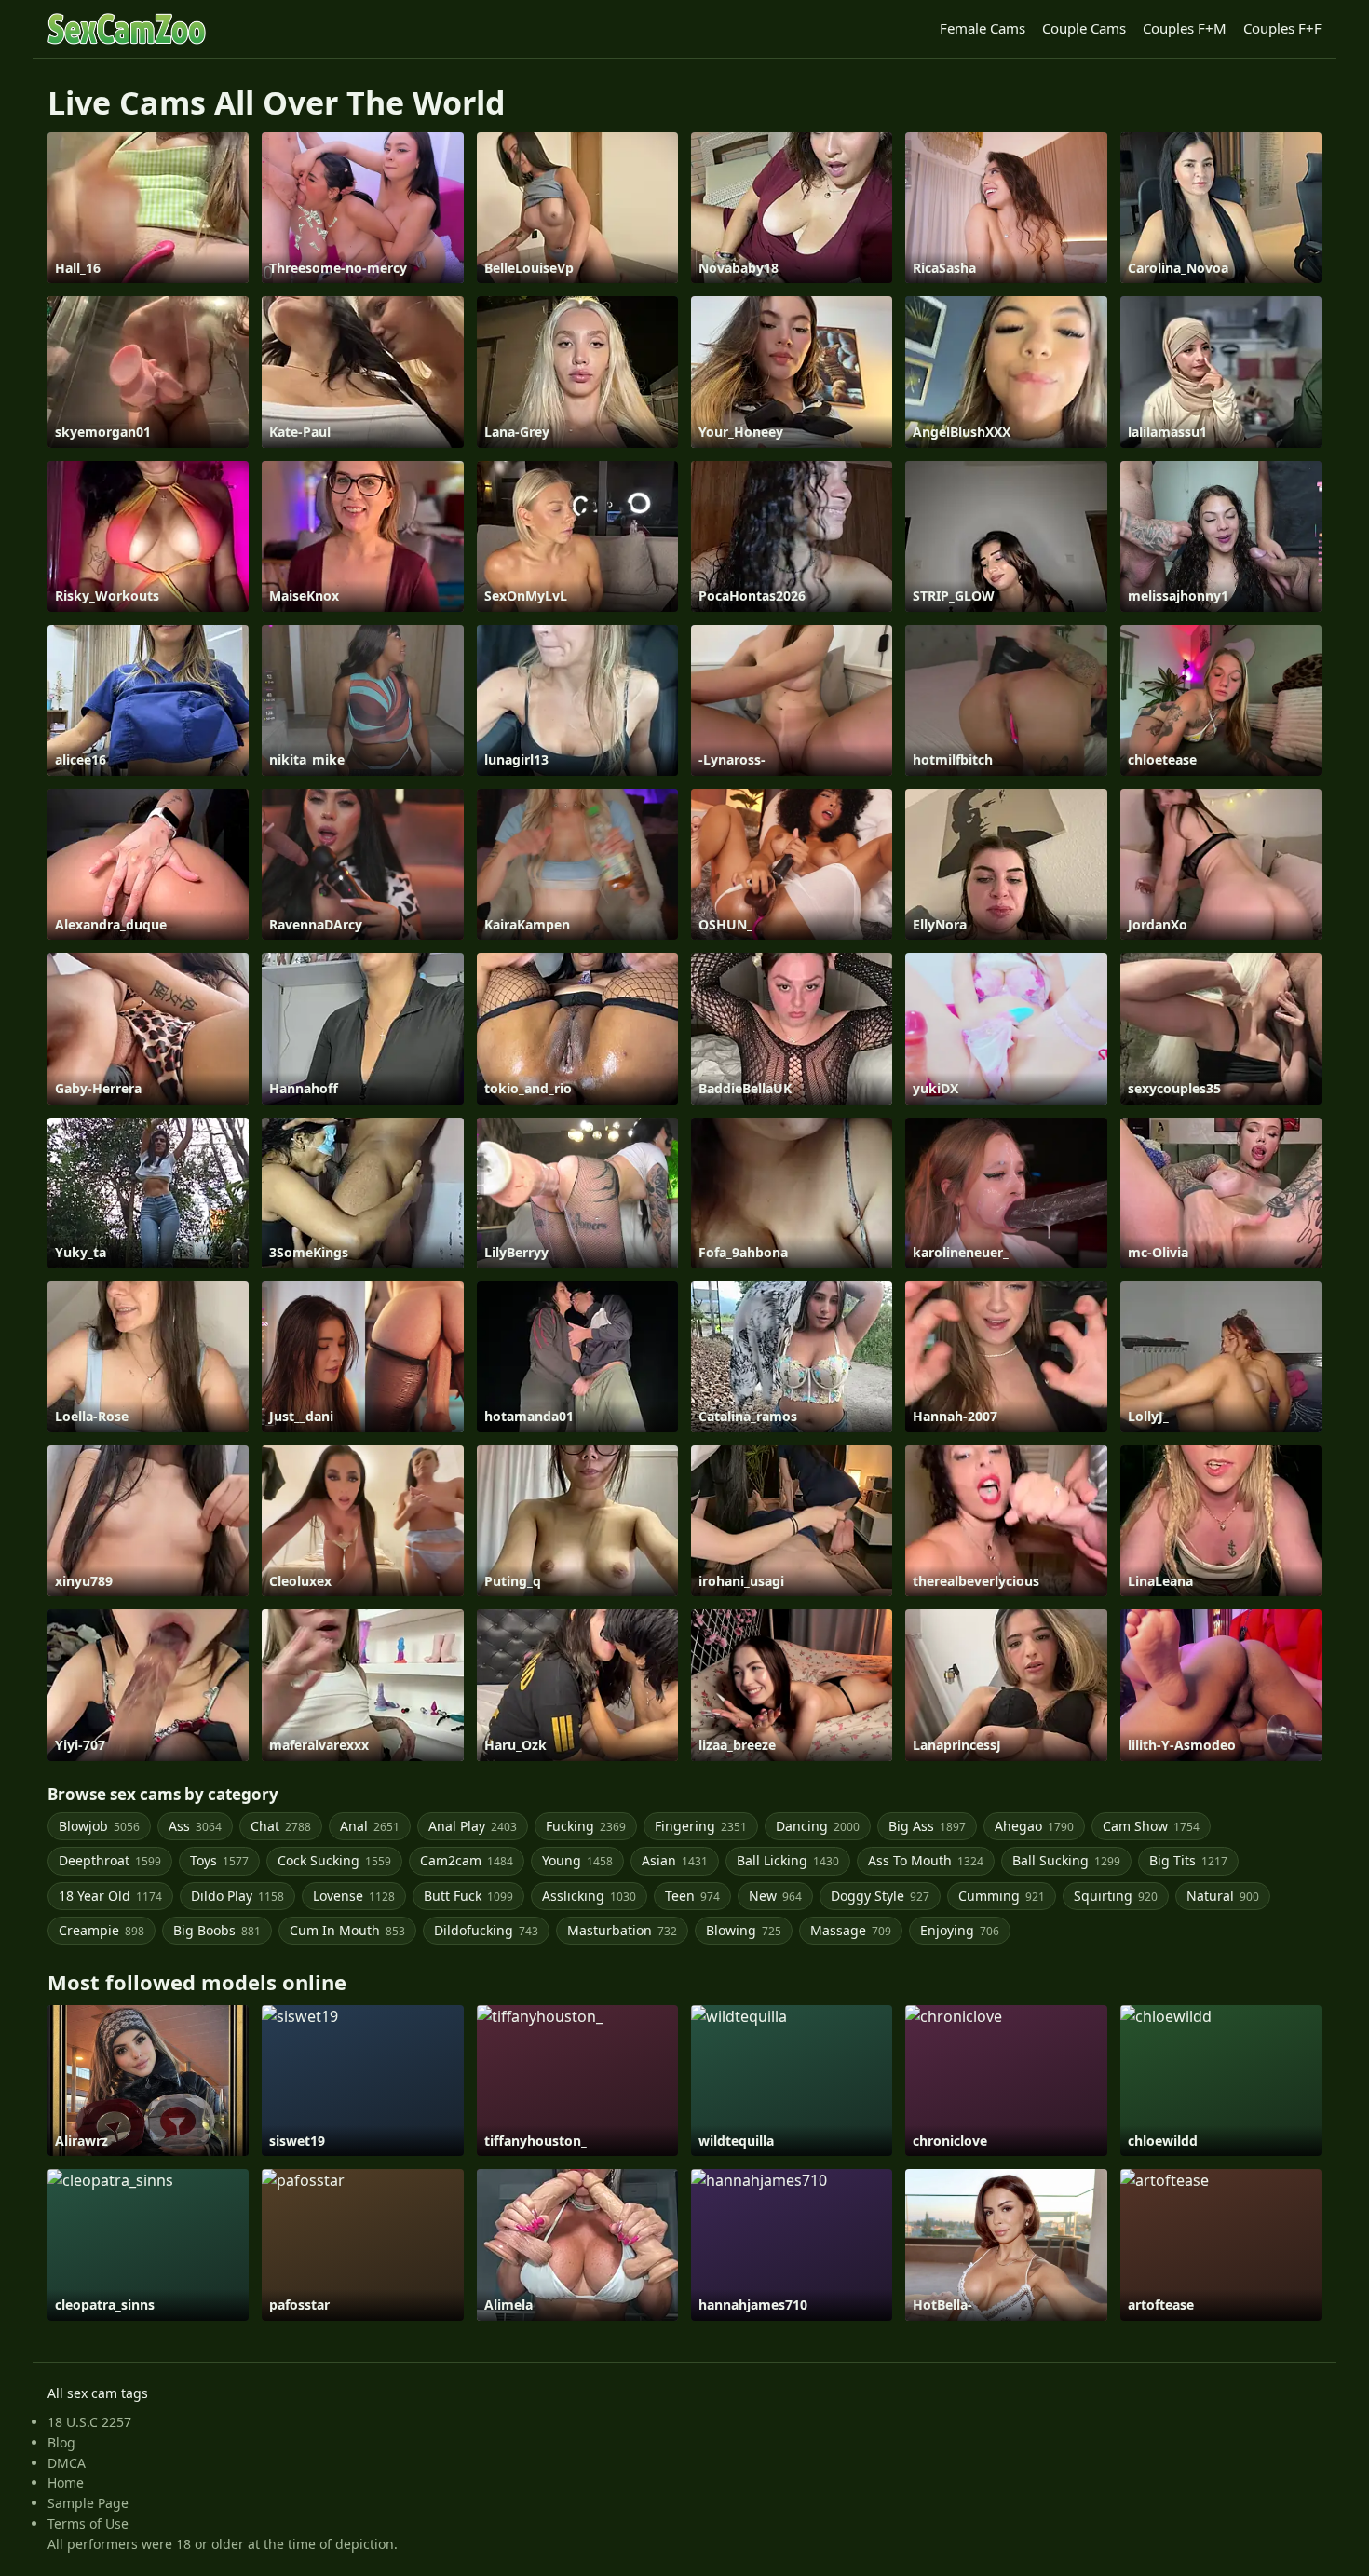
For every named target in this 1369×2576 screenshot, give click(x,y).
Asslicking (589, 1896)
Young (577, 1860)
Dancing (818, 1826)
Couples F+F (1282, 28)
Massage (851, 1930)
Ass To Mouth (926, 1860)
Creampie (102, 1930)
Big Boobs (217, 1930)
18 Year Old (110, 1896)
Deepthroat (110, 1860)
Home (66, 2482)
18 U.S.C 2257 (89, 2422)
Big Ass (927, 1826)
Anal (370, 1826)
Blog (61, 2442)
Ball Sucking (1066, 1860)
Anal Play (473, 1826)
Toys (219, 1860)
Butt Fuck (468, 1896)
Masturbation (622, 1930)
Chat (281, 1826)
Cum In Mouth (347, 1930)
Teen (692, 1896)
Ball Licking (788, 1860)
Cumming (1002, 1896)
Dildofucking (486, 1930)
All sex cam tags (98, 2393)
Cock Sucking (334, 1860)
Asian (675, 1860)
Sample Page (88, 2503)
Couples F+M (1185, 28)
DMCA (67, 2463)
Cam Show (1151, 1826)
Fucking (586, 1826)
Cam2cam (467, 1860)
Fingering (701, 1826)
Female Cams (983, 28)
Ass (195, 1826)
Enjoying (960, 1930)
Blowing (744, 1930)
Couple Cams (1084, 28)
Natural (1223, 1896)
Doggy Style (880, 1896)
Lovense (354, 1896)
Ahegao (1034, 1826)
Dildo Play (237, 1896)
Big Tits (1188, 1860)
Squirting (1116, 1896)
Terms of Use (88, 2523)
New (775, 1896)
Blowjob (99, 1826)
